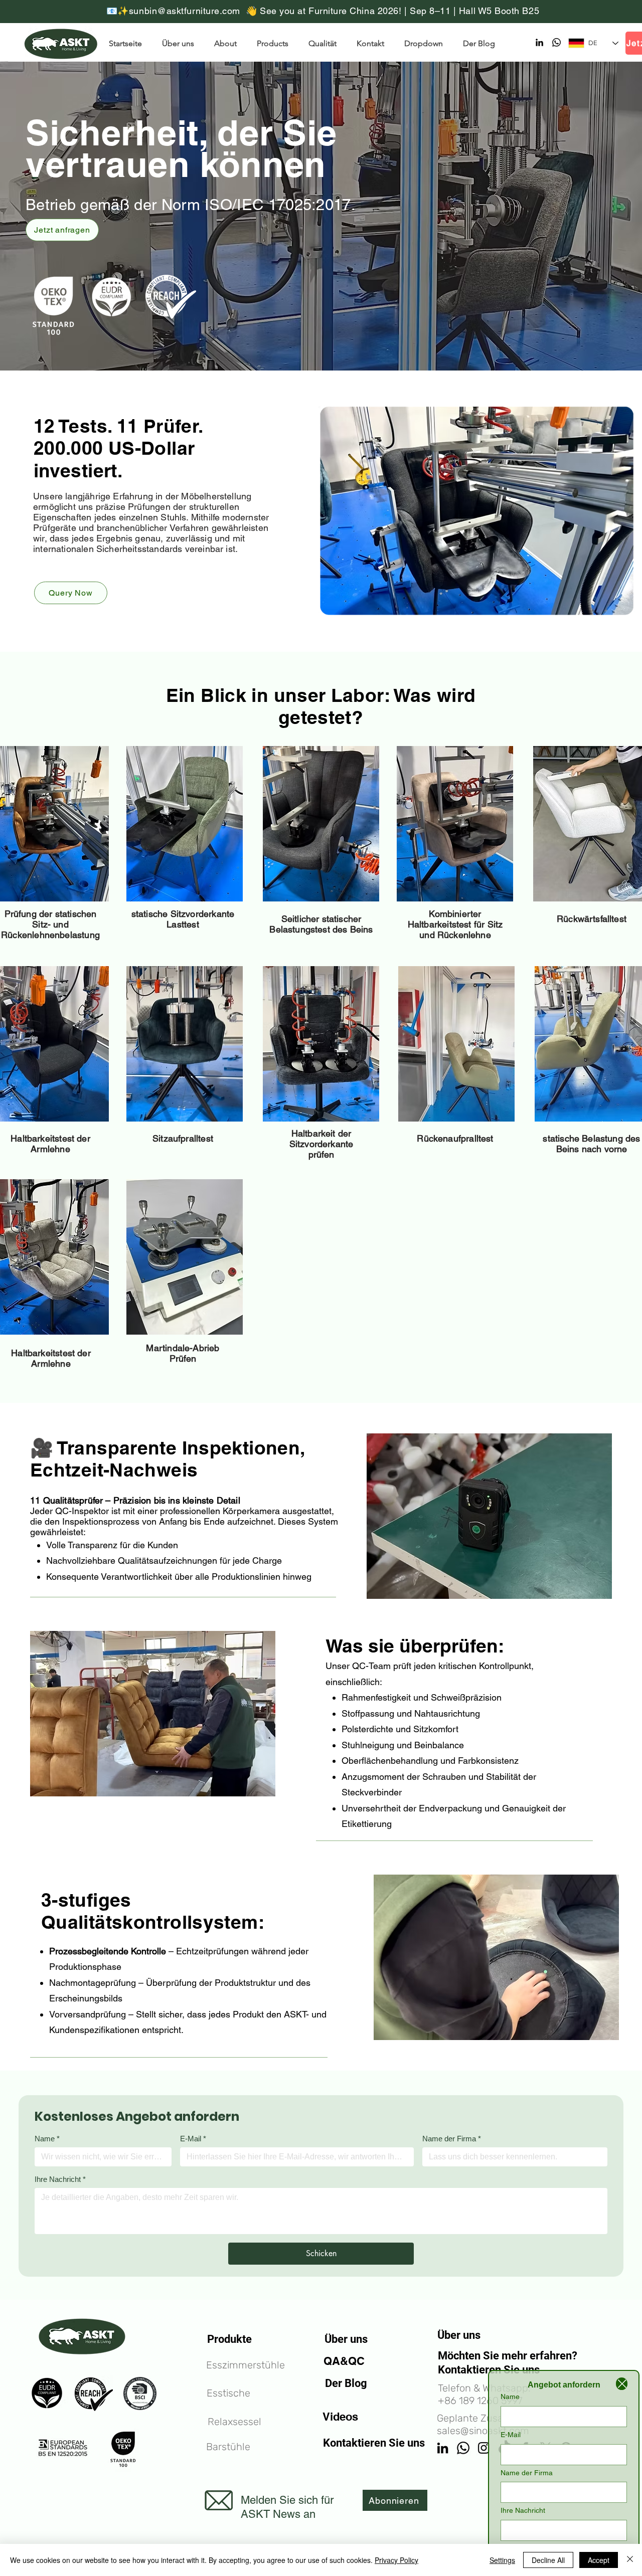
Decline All (548, 2560)
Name (47, 2139)
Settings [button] (502, 2560)
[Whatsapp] (556, 42)
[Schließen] (630, 2560)
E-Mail (193, 2139)
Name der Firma (452, 2139)
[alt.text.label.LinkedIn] (539, 42)
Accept (599, 2560)
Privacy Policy (396, 2560)
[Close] (622, 2384)
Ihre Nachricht (60, 2179)
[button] (426, 43)
